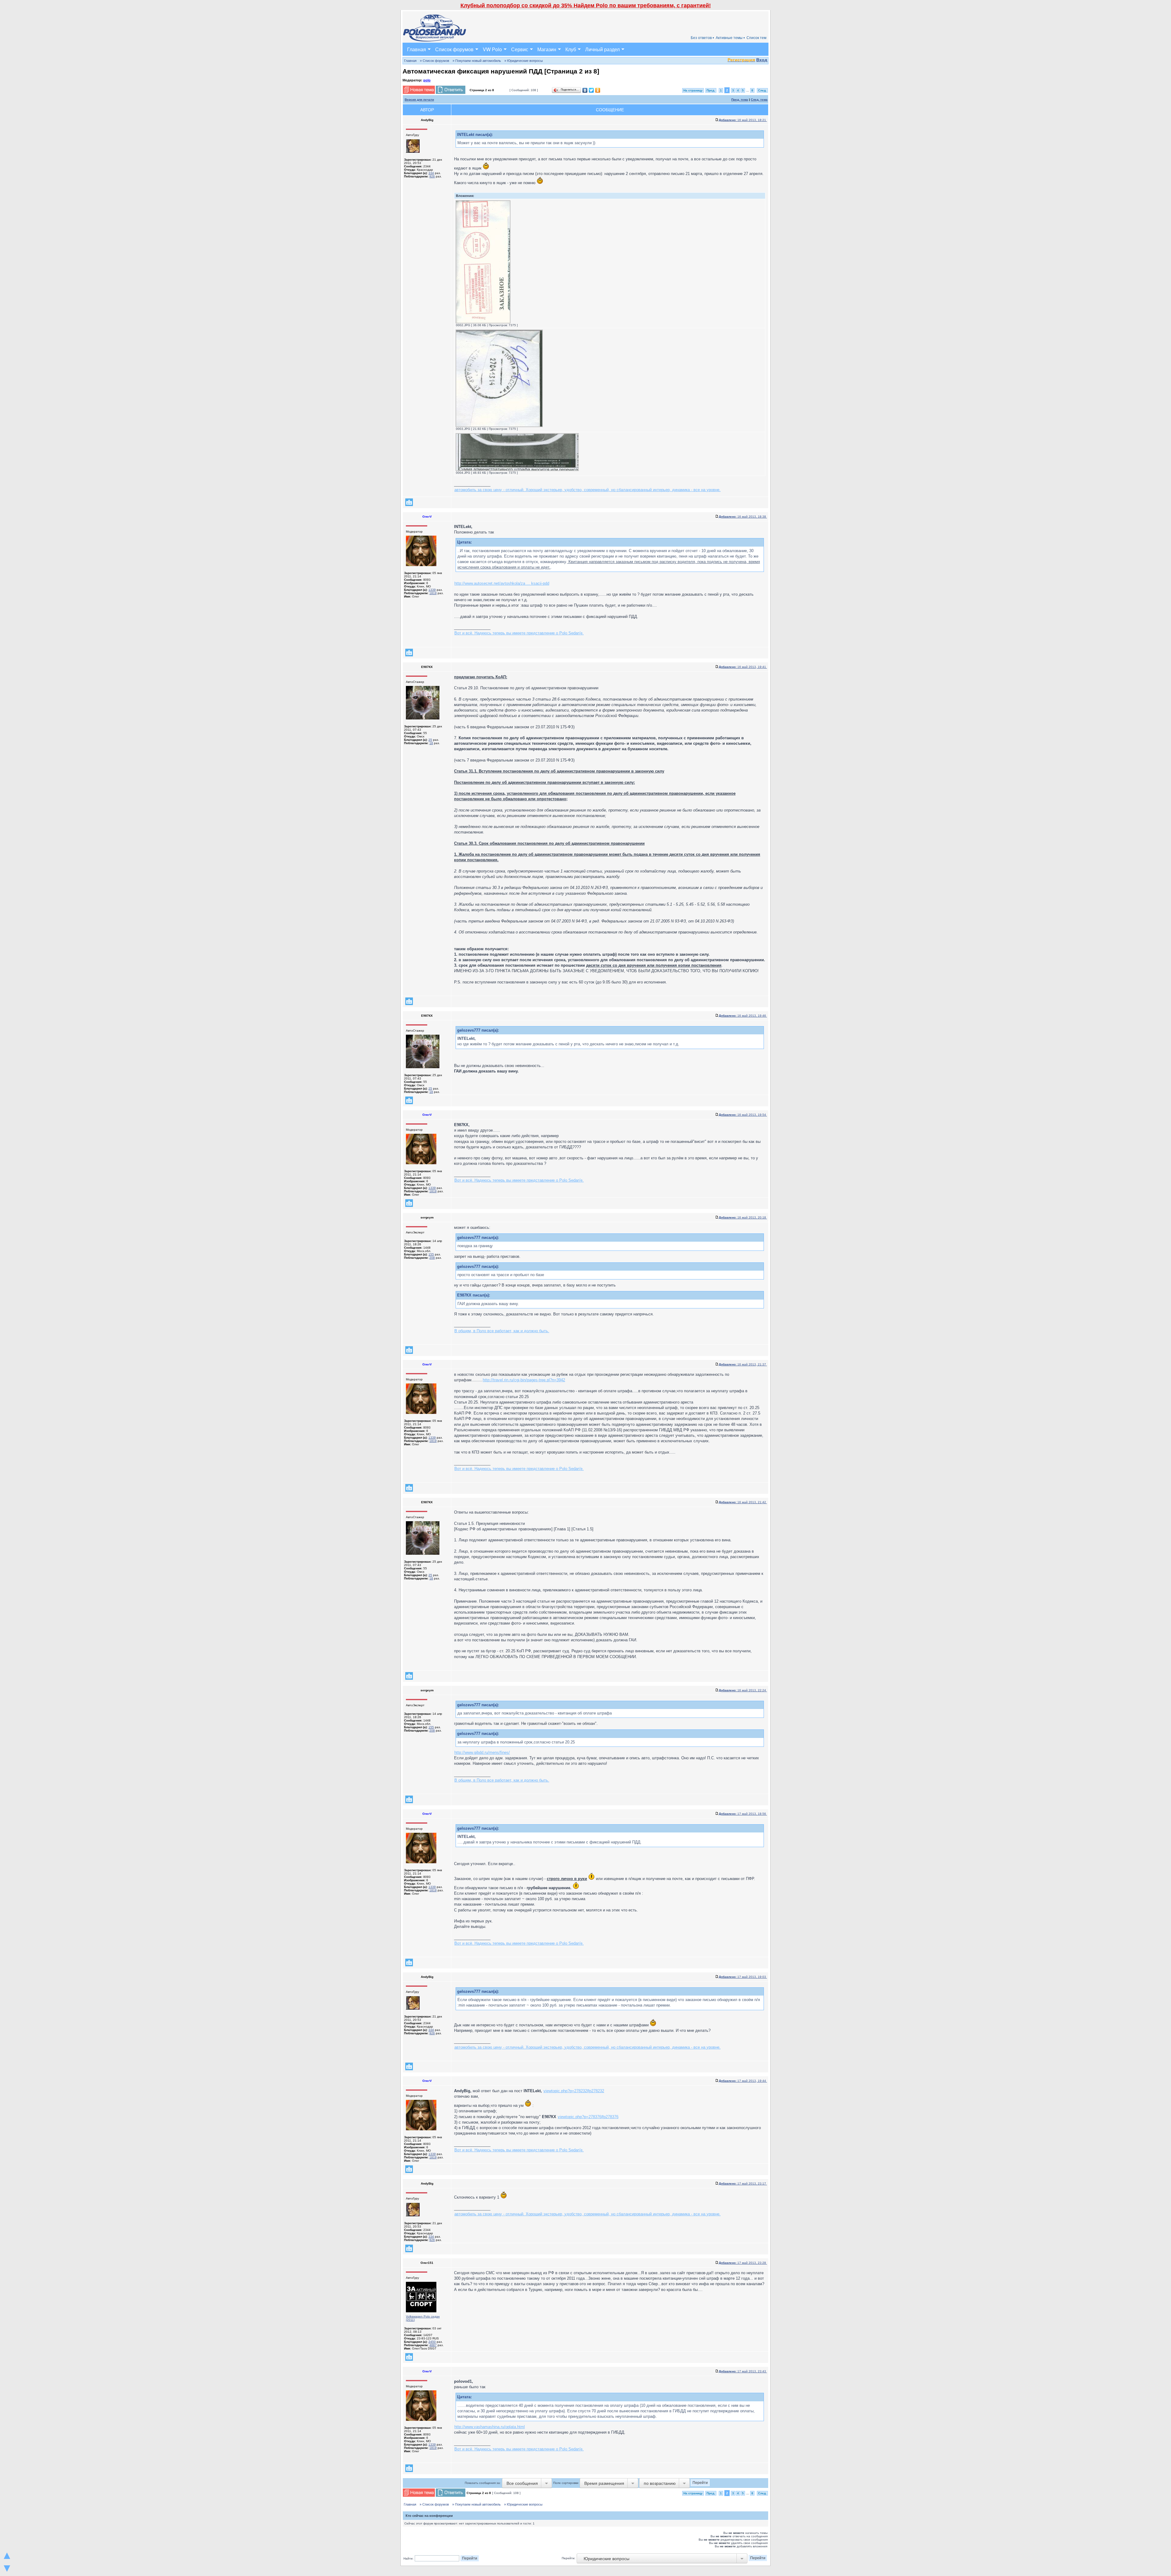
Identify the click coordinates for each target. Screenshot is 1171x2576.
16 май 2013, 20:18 (743, 1217)
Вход (762, 60)
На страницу (693, 90)
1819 (433, 593)
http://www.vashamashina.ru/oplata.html (490, 2427)
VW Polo (492, 49)
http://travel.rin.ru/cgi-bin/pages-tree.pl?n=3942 (524, 1380)
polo (427, 80)
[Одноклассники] (598, 90)
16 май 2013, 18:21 (743, 120)
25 (430, 740)
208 (432, 1258)
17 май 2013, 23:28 (743, 2263)
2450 (432, 2342)
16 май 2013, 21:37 (743, 1364)
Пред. (711, 90)
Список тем (756, 38)
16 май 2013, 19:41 (743, 667)
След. (762, 90)
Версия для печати (419, 100)
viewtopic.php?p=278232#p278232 (574, 2091)
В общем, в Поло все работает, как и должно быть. (502, 1331)
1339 (432, 590)
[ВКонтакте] (585, 90)
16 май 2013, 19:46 (743, 1016)
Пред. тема (740, 100)
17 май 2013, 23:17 (743, 2184)
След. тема (759, 100)
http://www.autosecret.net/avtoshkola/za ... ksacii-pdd (502, 583)
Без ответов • (702, 38)
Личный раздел (602, 49)
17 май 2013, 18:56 (743, 1814)
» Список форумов (435, 61)
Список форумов (454, 49)
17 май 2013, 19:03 (743, 1977)
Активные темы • (730, 38)
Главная (417, 49)
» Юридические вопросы (524, 61)
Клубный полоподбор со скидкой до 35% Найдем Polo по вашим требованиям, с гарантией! (586, 5)
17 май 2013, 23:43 (743, 2371)
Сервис (520, 49)
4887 (433, 2345)
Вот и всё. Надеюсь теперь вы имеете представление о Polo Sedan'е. (519, 633)
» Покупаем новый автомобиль (477, 61)
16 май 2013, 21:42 (743, 1502)
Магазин (547, 49)
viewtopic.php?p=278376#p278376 (588, 2117)
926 (432, 176)
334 (431, 173)
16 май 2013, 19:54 (743, 1115)
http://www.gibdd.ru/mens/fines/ (482, 1752)
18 (431, 743)
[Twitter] (591, 90)
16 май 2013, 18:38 (743, 517)
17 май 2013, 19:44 (743, 2081)
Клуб (571, 49)
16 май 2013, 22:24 (743, 1690)
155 (431, 1254)
